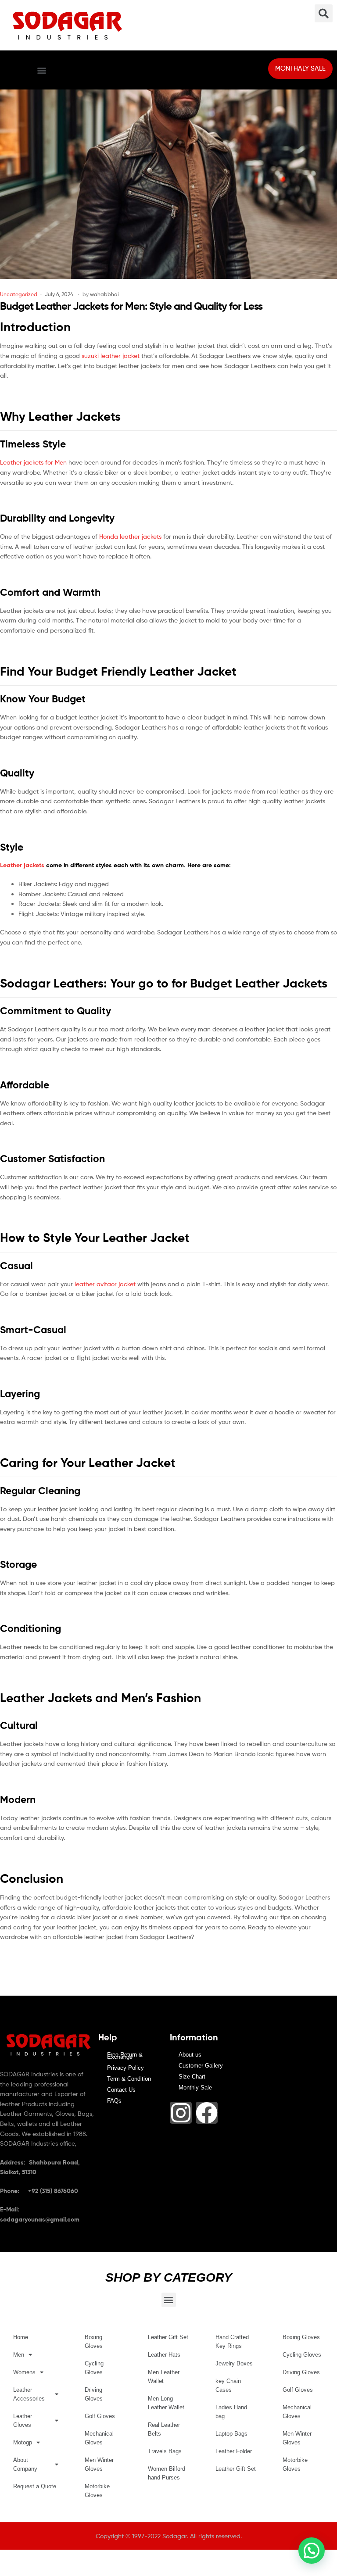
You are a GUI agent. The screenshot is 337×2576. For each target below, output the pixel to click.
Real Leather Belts (164, 2429)
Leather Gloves (23, 2420)
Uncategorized (19, 294)
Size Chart (192, 2077)
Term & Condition (129, 2079)
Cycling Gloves (94, 2368)
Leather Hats (164, 2355)
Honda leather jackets (130, 536)
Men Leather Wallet (164, 2377)
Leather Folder (234, 2451)
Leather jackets (22, 865)
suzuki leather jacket (111, 356)
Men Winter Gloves (99, 2464)
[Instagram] (181, 2113)
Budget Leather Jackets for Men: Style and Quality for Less (131, 306)
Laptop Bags (231, 2434)
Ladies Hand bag (231, 2412)
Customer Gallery (201, 2066)
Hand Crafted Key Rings (232, 2342)
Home (21, 2337)
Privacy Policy (125, 2068)
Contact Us (121, 2090)
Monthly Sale (195, 2088)
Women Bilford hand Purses (167, 2473)
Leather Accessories (29, 2394)
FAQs (114, 2101)
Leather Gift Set (168, 2337)
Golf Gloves (100, 2416)
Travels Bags (165, 2451)
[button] (41, 70)
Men (19, 2355)
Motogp (23, 2442)
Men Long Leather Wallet (166, 2403)
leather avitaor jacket (105, 1284)
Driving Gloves (94, 2394)
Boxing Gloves (94, 2342)
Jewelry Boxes (234, 2363)
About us (190, 2055)
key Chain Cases (228, 2385)
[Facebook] (207, 2113)
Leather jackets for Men (33, 462)
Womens (24, 2372)
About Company (25, 2464)
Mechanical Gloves (99, 2438)
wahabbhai (104, 294)
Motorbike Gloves (97, 2491)
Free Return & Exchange (125, 2056)
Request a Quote (35, 2486)
